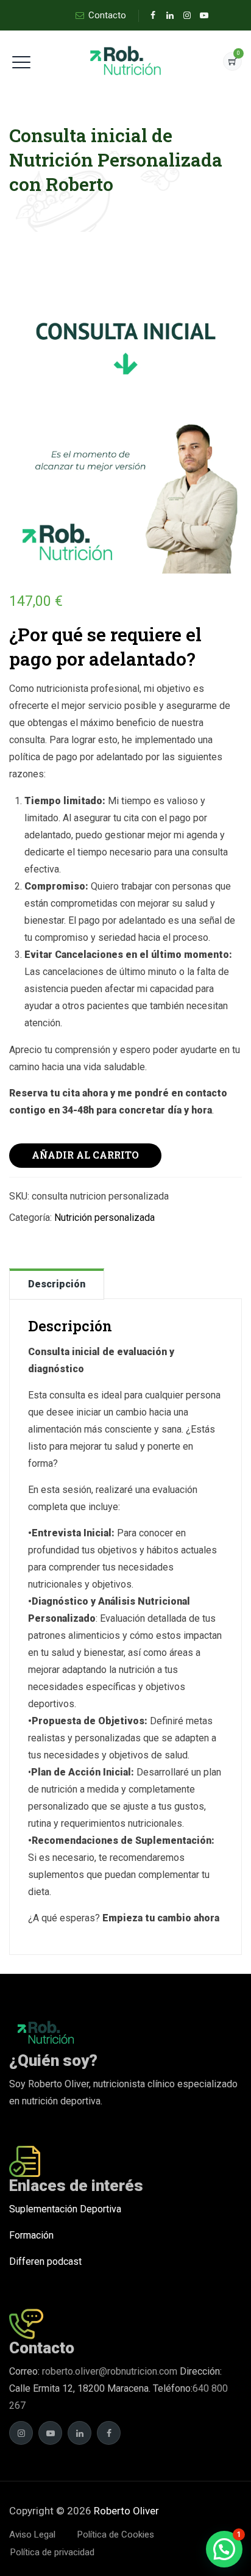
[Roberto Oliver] (126, 61)
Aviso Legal (32, 2535)
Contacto (107, 15)
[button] (224, 2549)
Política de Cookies (116, 2535)
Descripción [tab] (57, 1284)
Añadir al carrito (85, 1155)
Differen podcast (45, 2261)
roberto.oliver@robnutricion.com (108, 2371)
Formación (31, 2235)
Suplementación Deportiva (65, 2209)
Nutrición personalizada (104, 1218)
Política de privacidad (52, 2552)
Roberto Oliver (126, 2511)
